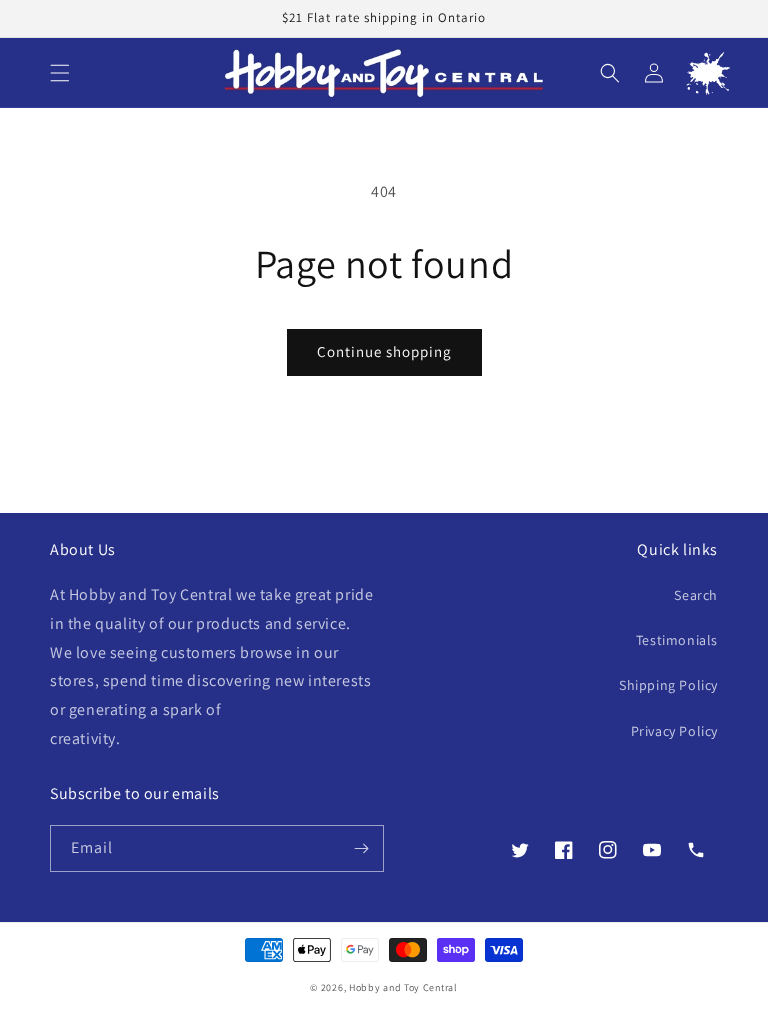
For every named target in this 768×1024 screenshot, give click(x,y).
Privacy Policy (674, 731)
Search (696, 595)
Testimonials (677, 640)
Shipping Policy (668, 685)
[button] (60, 73)
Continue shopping (384, 351)
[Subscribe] (361, 848)
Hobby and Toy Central (403, 987)
